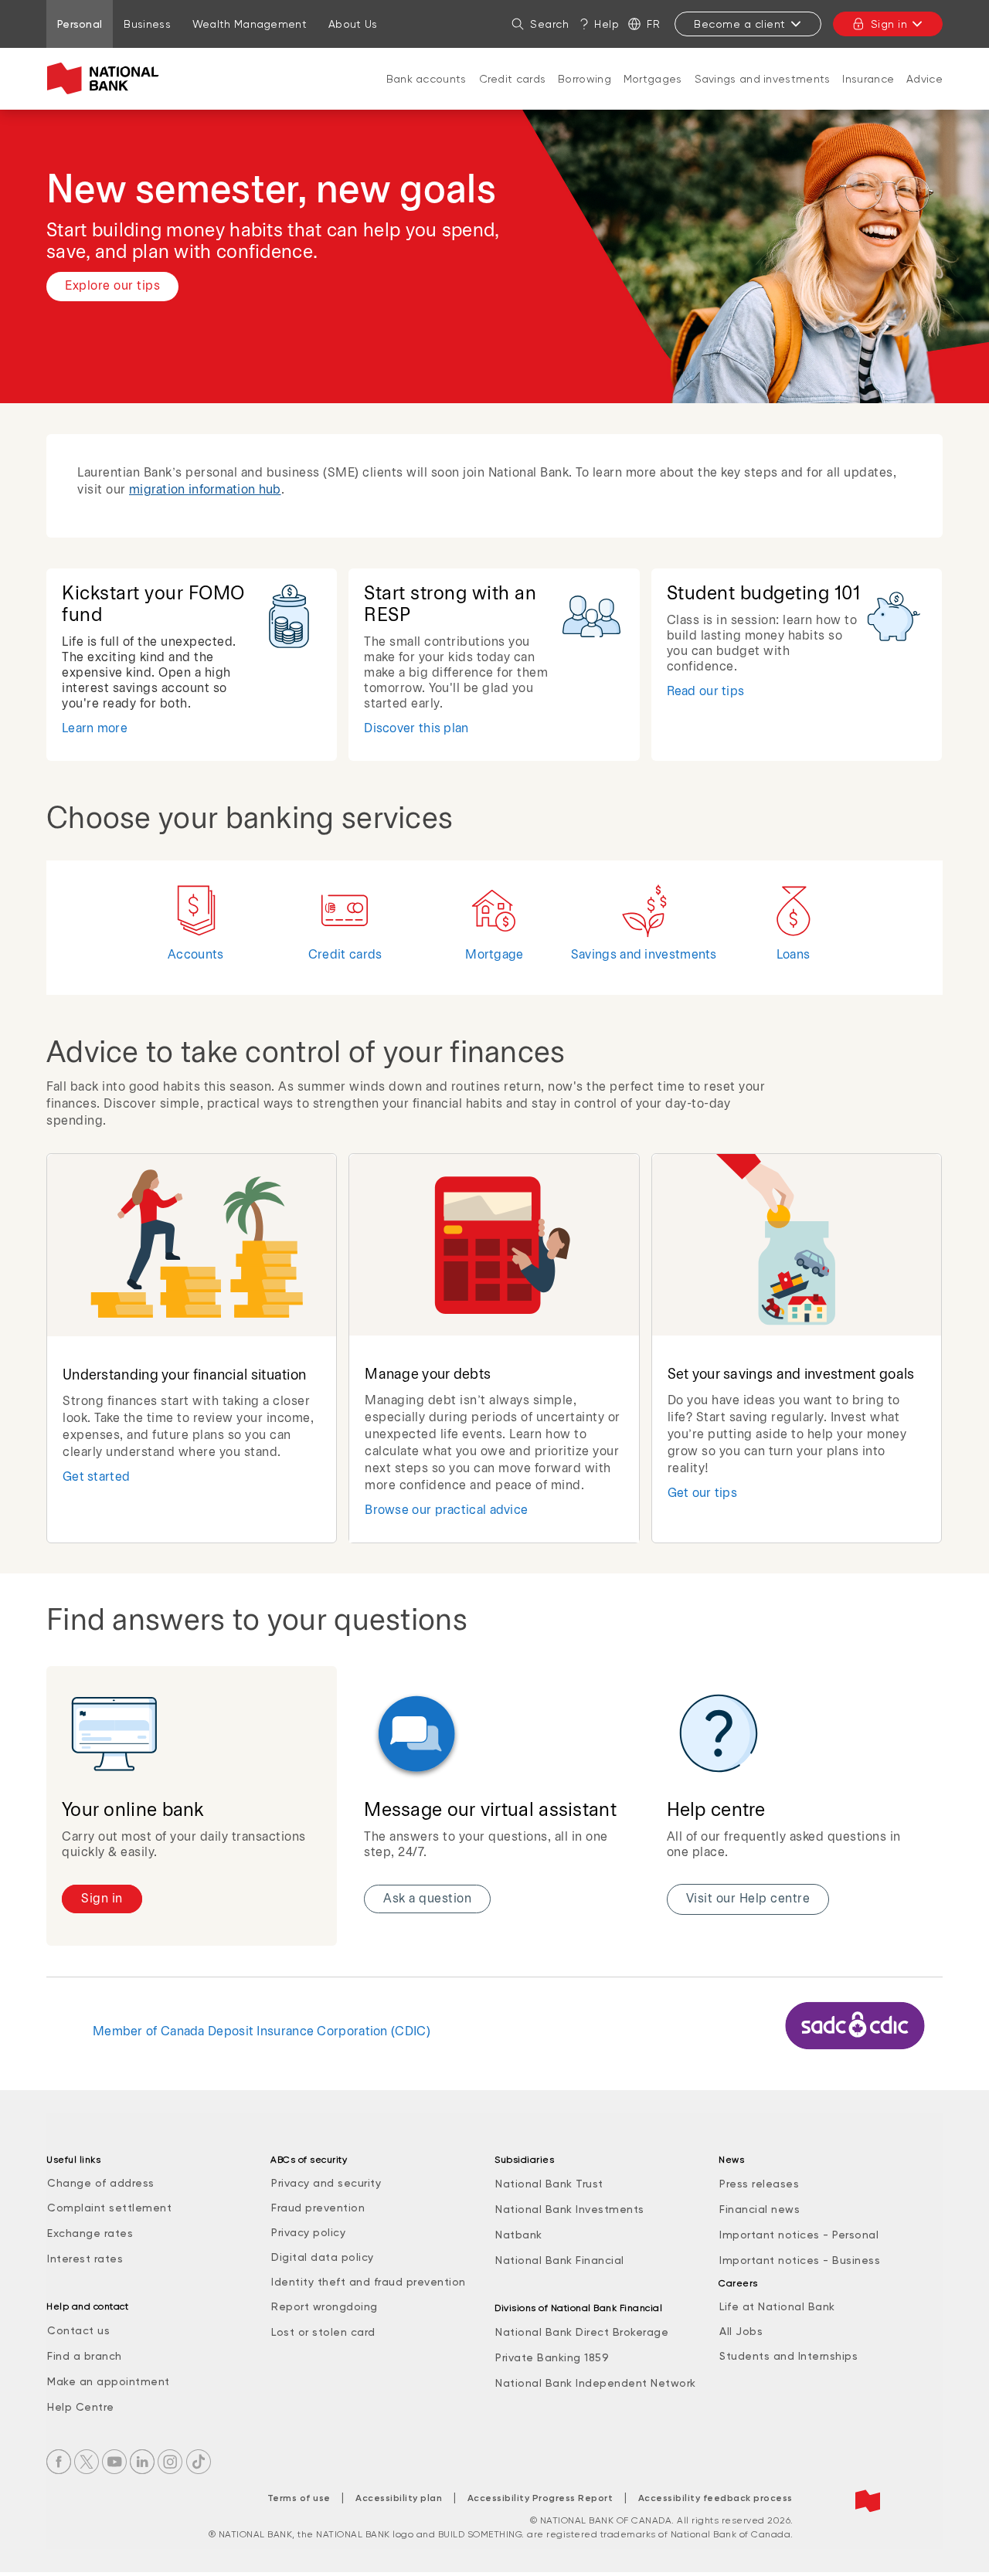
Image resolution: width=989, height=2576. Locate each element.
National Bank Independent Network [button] (596, 2383)
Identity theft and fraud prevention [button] (369, 2282)
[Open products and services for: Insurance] (868, 94)
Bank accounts (427, 79)
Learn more (95, 729)
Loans (794, 955)
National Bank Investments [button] (570, 2209)
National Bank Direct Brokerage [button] (582, 2332)
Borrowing (585, 79)
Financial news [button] (760, 2209)
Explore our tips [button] (112, 286)
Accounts (195, 955)
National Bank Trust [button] (549, 2184)
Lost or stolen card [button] (323, 2332)
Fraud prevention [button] (318, 2208)
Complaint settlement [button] (109, 2208)
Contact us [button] (78, 2330)
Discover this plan (416, 729)
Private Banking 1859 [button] (552, 2357)
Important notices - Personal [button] (799, 2235)
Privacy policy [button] (308, 2232)
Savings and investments (763, 79)
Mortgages (653, 79)
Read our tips (706, 692)
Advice (924, 79)
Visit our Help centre (748, 1899)
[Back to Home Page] (106, 79)
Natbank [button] (519, 2235)
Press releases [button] (759, 2184)
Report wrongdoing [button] (325, 2306)
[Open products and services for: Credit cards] (512, 94)
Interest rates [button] (85, 2259)
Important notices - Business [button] (800, 2260)
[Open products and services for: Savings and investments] (763, 94)
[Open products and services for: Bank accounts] (427, 94)
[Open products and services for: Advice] (925, 94)
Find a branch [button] (85, 2356)
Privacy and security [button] (326, 2183)
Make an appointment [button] (109, 2381)
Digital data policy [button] (323, 2257)
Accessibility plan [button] (399, 2498)
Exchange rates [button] (90, 2233)
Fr (653, 24)
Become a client (740, 24)
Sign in (889, 24)
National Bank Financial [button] (560, 2260)
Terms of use (299, 2498)
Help (607, 24)
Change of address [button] (101, 2183)
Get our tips (703, 1493)
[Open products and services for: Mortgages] (653, 94)
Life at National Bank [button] (777, 2306)
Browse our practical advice (446, 1510)
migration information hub (205, 490)
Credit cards (513, 79)
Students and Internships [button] (788, 2356)
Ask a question (427, 1899)
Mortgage (494, 955)
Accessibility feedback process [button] (715, 2498)
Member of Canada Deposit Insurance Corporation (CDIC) (262, 2032)
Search (549, 24)
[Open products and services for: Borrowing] (585, 94)
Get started (96, 1477)
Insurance (868, 79)
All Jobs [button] (741, 2331)
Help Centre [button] (81, 2407)
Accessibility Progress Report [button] (540, 2498)
